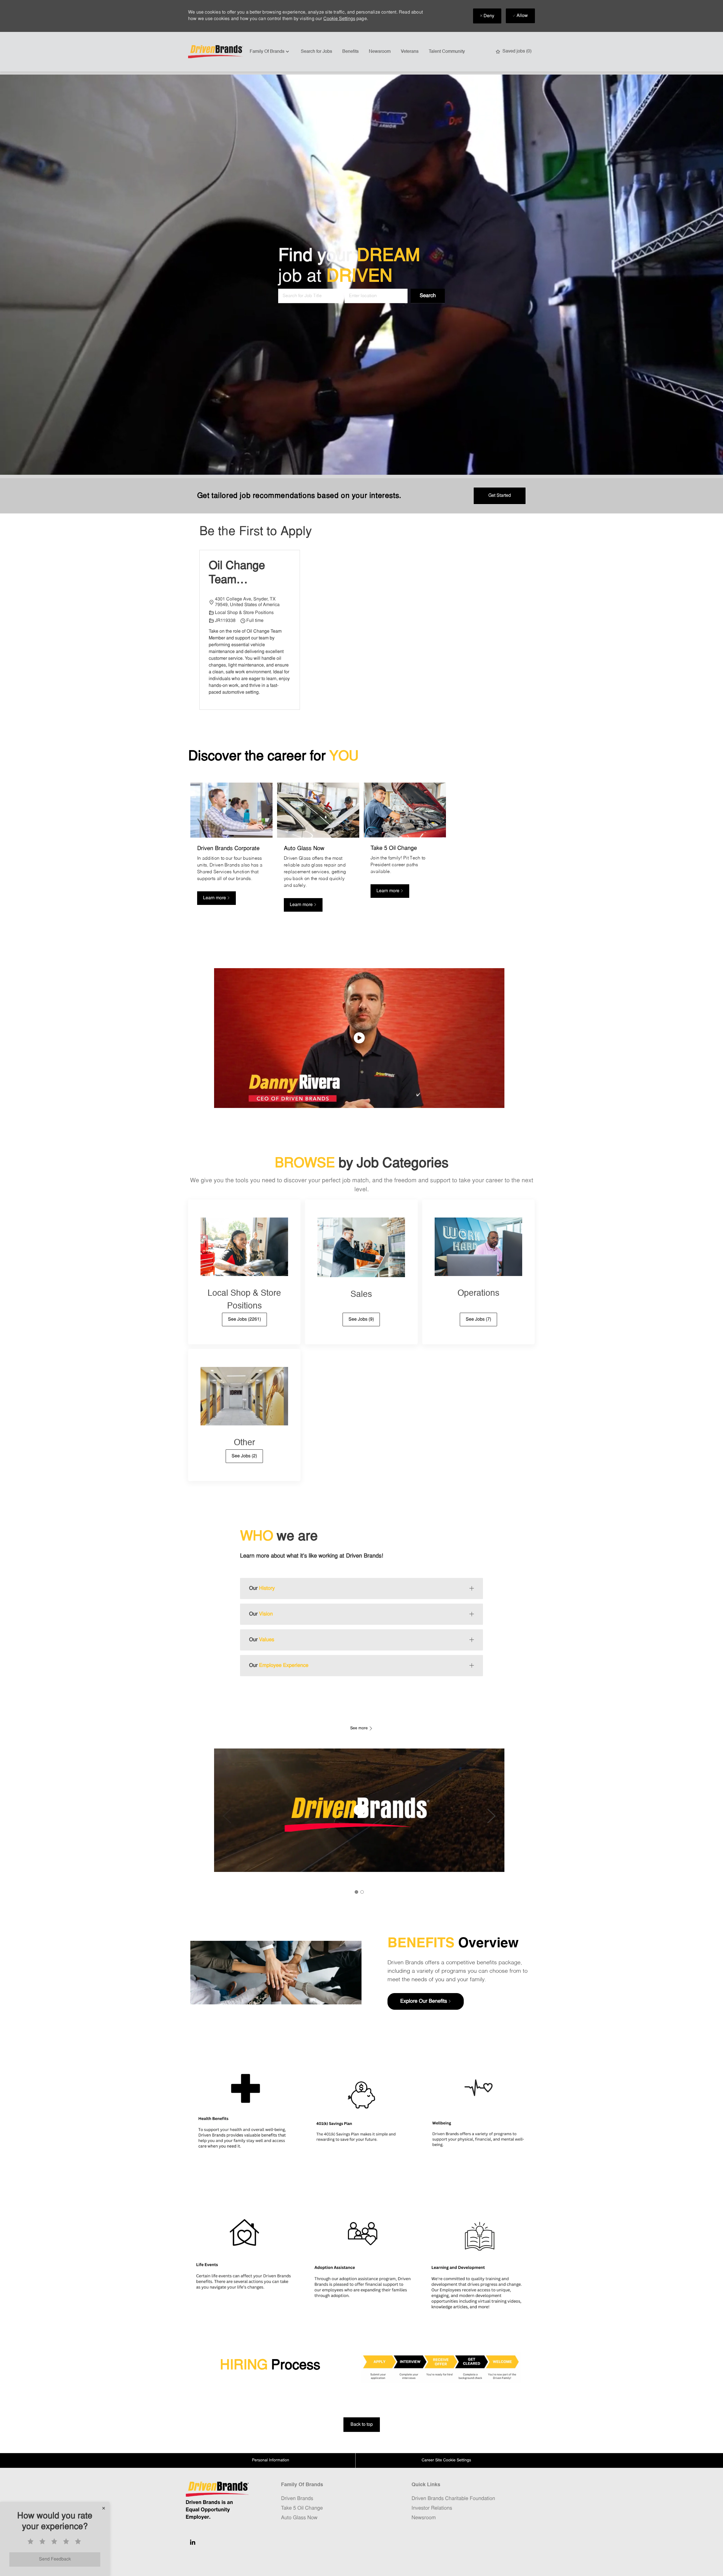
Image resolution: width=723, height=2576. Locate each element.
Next (491, 1816)
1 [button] (356, 1892)
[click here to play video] (359, 1038)
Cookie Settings (339, 19)
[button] (428, 296)
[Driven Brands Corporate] (231, 850)
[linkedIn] (193, 2542)
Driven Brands (297, 2499)
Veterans (410, 52)
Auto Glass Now (299, 2518)
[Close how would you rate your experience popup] (104, 2508)
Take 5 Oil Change (302, 2508)
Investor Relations (432, 2508)
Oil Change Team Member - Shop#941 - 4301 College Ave (242, 574)
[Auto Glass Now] (318, 850)
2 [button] (362, 1892)
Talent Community (447, 52)
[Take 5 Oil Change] (405, 850)
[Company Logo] (216, 52)
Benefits (350, 52)
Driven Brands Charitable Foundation (453, 2499)
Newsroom (380, 52)
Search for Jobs (316, 52)
